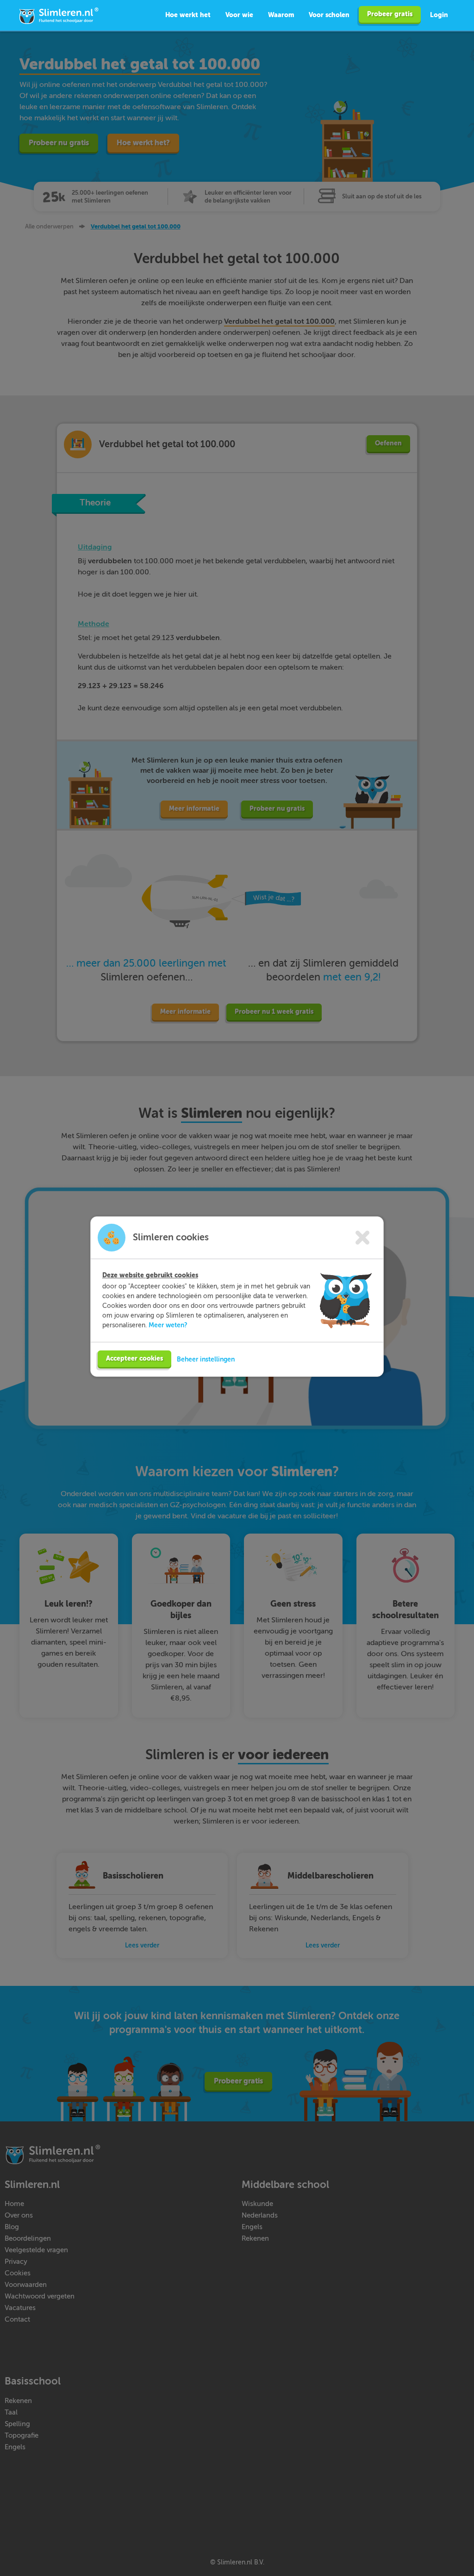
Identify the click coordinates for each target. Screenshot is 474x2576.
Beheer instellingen (206, 1359)
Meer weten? (168, 1325)
